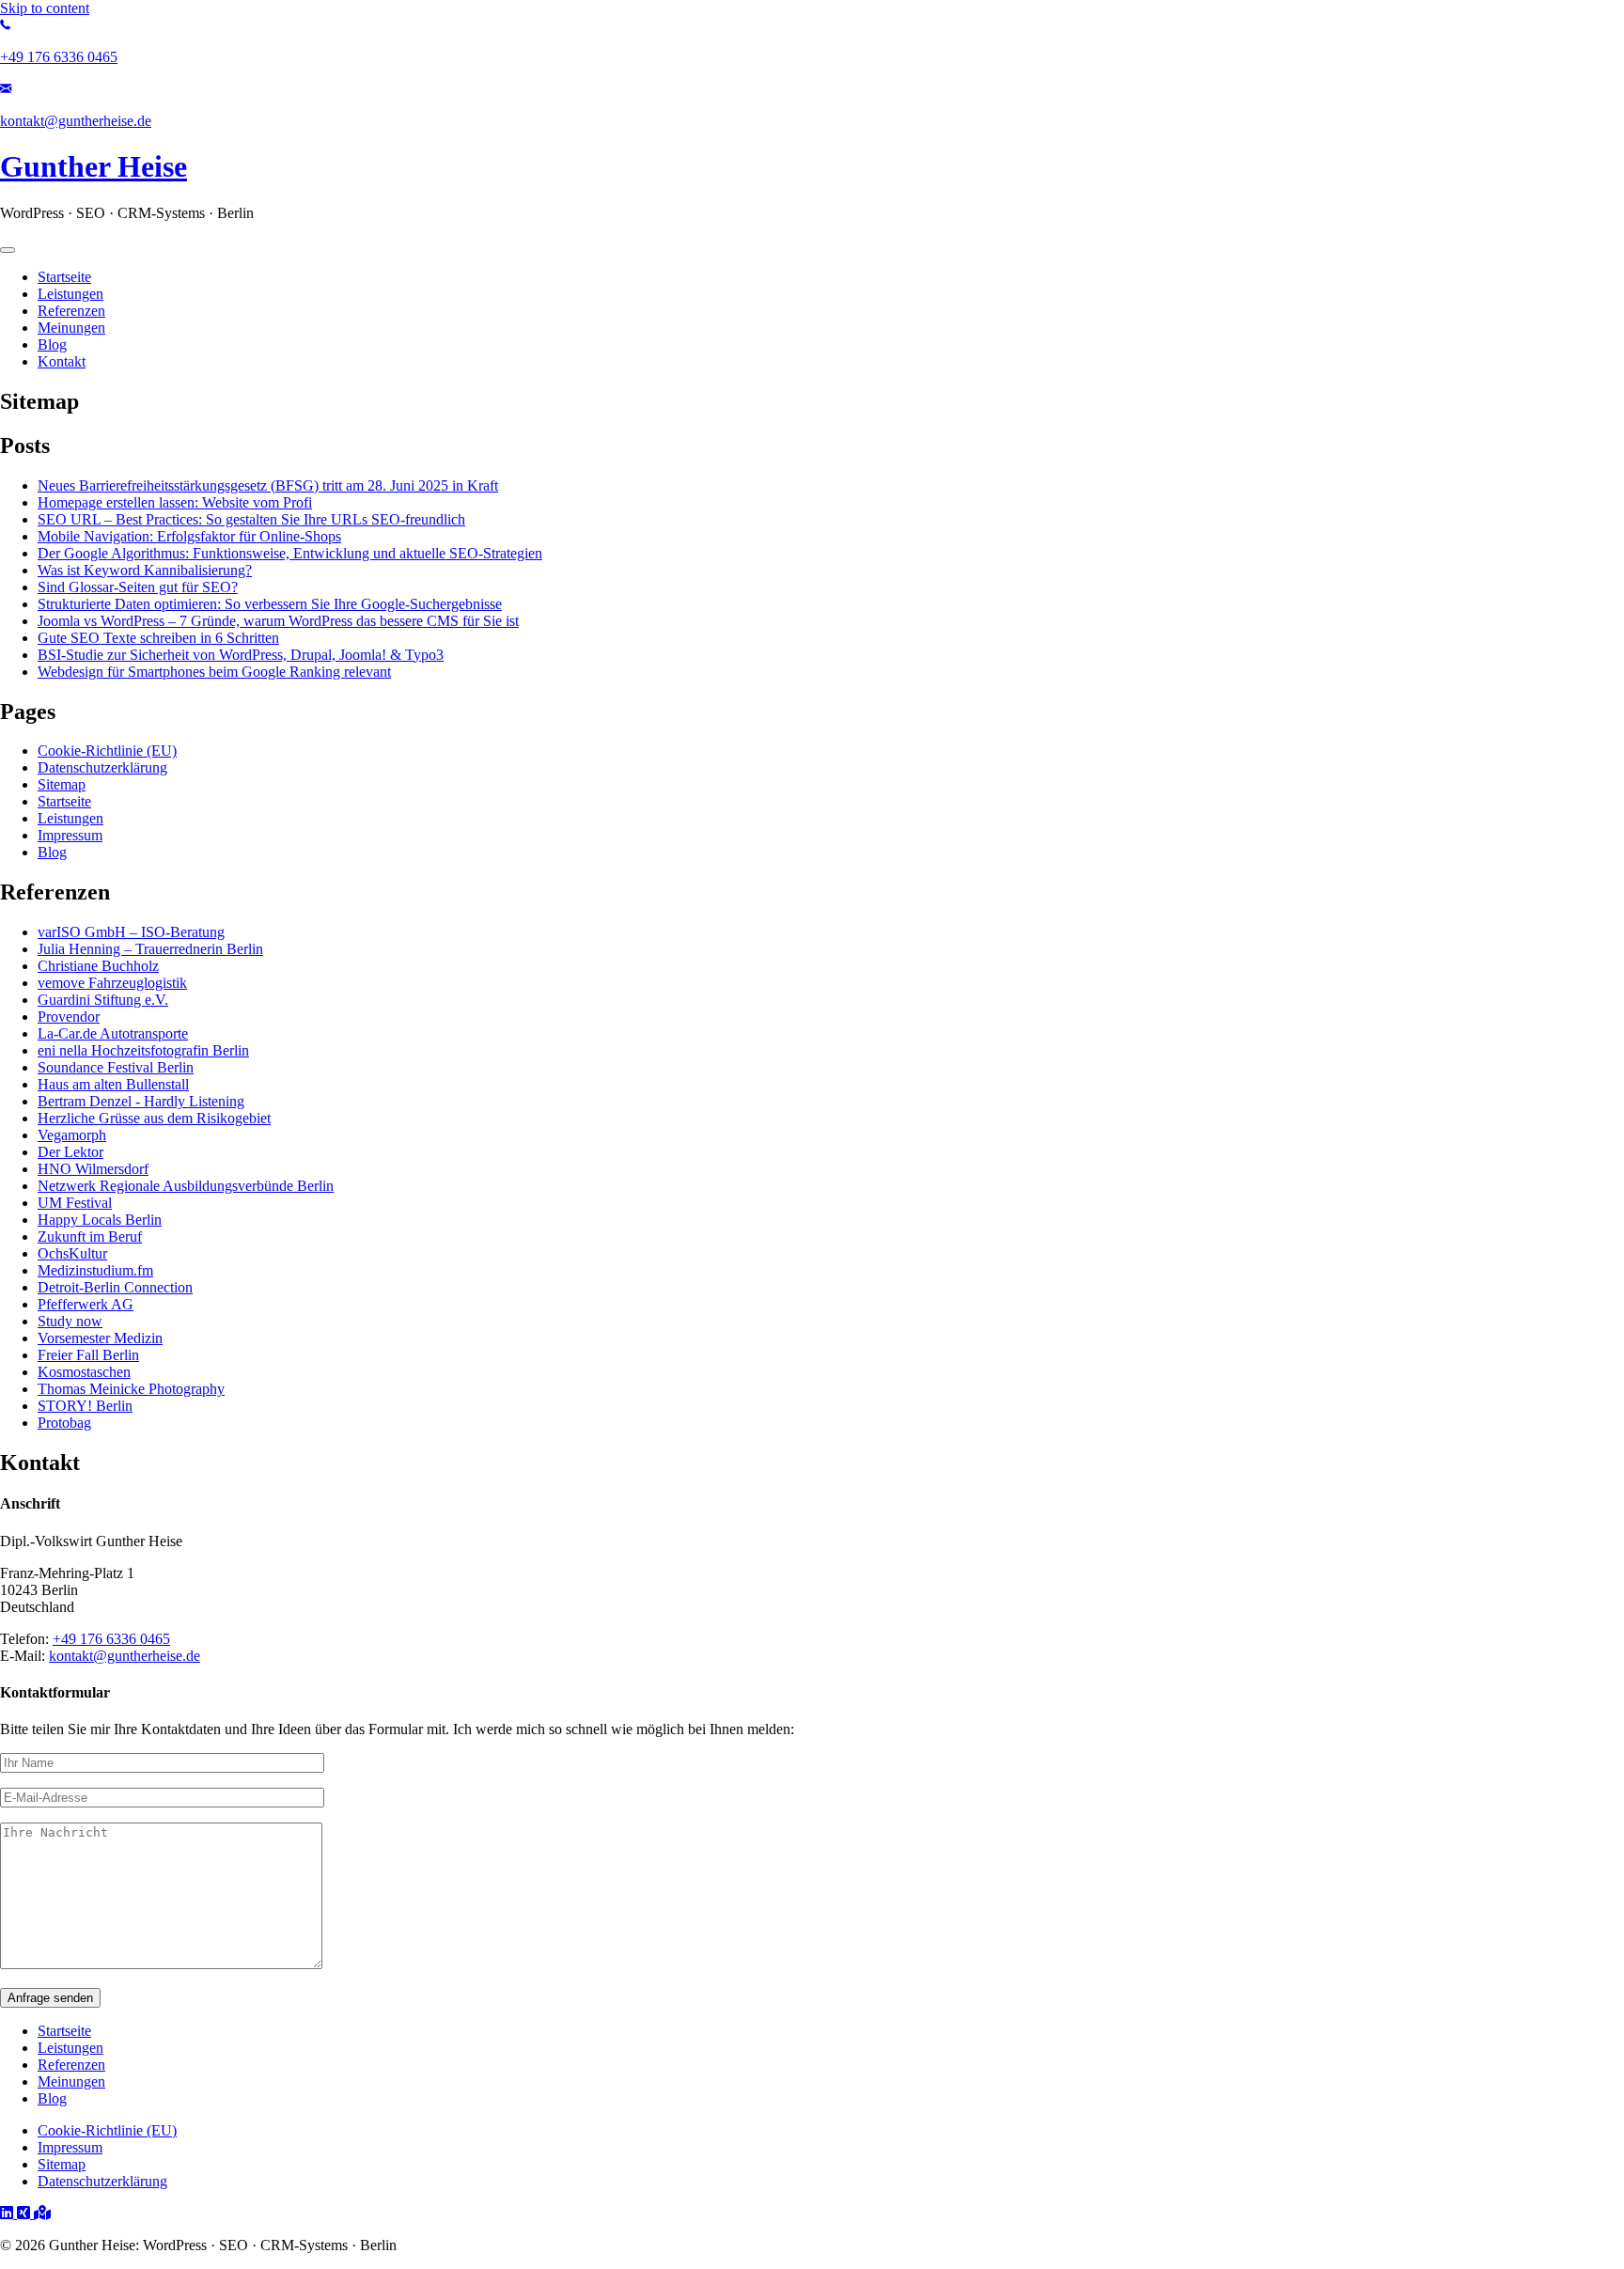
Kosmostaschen (84, 1372)
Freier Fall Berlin (88, 1355)
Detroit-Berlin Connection (115, 1287)
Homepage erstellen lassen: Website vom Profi (175, 502)
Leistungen (70, 818)
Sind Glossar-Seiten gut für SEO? (138, 587)
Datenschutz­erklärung (102, 767)
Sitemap (62, 784)
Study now (70, 1321)
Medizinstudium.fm (95, 1270)
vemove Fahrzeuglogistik (112, 983)
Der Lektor (70, 1152)
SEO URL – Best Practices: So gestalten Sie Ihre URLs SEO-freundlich (251, 519)
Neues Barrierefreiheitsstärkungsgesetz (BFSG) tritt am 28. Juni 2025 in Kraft (268, 485)
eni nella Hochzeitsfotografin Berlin (143, 1050)
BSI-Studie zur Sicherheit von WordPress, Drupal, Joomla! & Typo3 (241, 655)
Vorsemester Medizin (100, 1338)
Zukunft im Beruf (90, 1236)
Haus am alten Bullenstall (113, 1084)
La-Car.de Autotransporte (113, 1033)
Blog (52, 852)
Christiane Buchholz (98, 966)
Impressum (70, 835)
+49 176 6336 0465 (111, 1639)
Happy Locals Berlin (100, 1220)
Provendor (69, 1017)
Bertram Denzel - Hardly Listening (141, 1101)
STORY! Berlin (85, 1406)
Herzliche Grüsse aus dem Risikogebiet (154, 1118)
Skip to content (45, 8)
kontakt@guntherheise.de (125, 1656)
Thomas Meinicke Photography (131, 1389)
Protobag (64, 1423)
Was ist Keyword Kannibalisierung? (145, 570)
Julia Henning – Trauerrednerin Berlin (150, 949)
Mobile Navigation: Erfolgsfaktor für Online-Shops (189, 536)
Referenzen (71, 2065)
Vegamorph (72, 1135)
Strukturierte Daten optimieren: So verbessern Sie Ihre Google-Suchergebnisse (270, 604)
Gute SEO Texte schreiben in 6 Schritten (158, 638)
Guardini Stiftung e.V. (103, 1000)
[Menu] (8, 250)
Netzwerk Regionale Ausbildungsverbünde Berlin (186, 1186)
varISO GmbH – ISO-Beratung (131, 932)
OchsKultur (72, 1253)
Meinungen (71, 2081)
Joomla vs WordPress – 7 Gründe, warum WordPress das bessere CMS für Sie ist (278, 621)
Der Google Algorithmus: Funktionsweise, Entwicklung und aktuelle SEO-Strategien (290, 553)
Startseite (64, 801)
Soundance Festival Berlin (116, 1067)
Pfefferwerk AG (86, 1304)
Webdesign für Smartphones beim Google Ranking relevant (214, 672)
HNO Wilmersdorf (93, 1169)
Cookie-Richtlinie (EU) (107, 751)
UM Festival (75, 1203)
